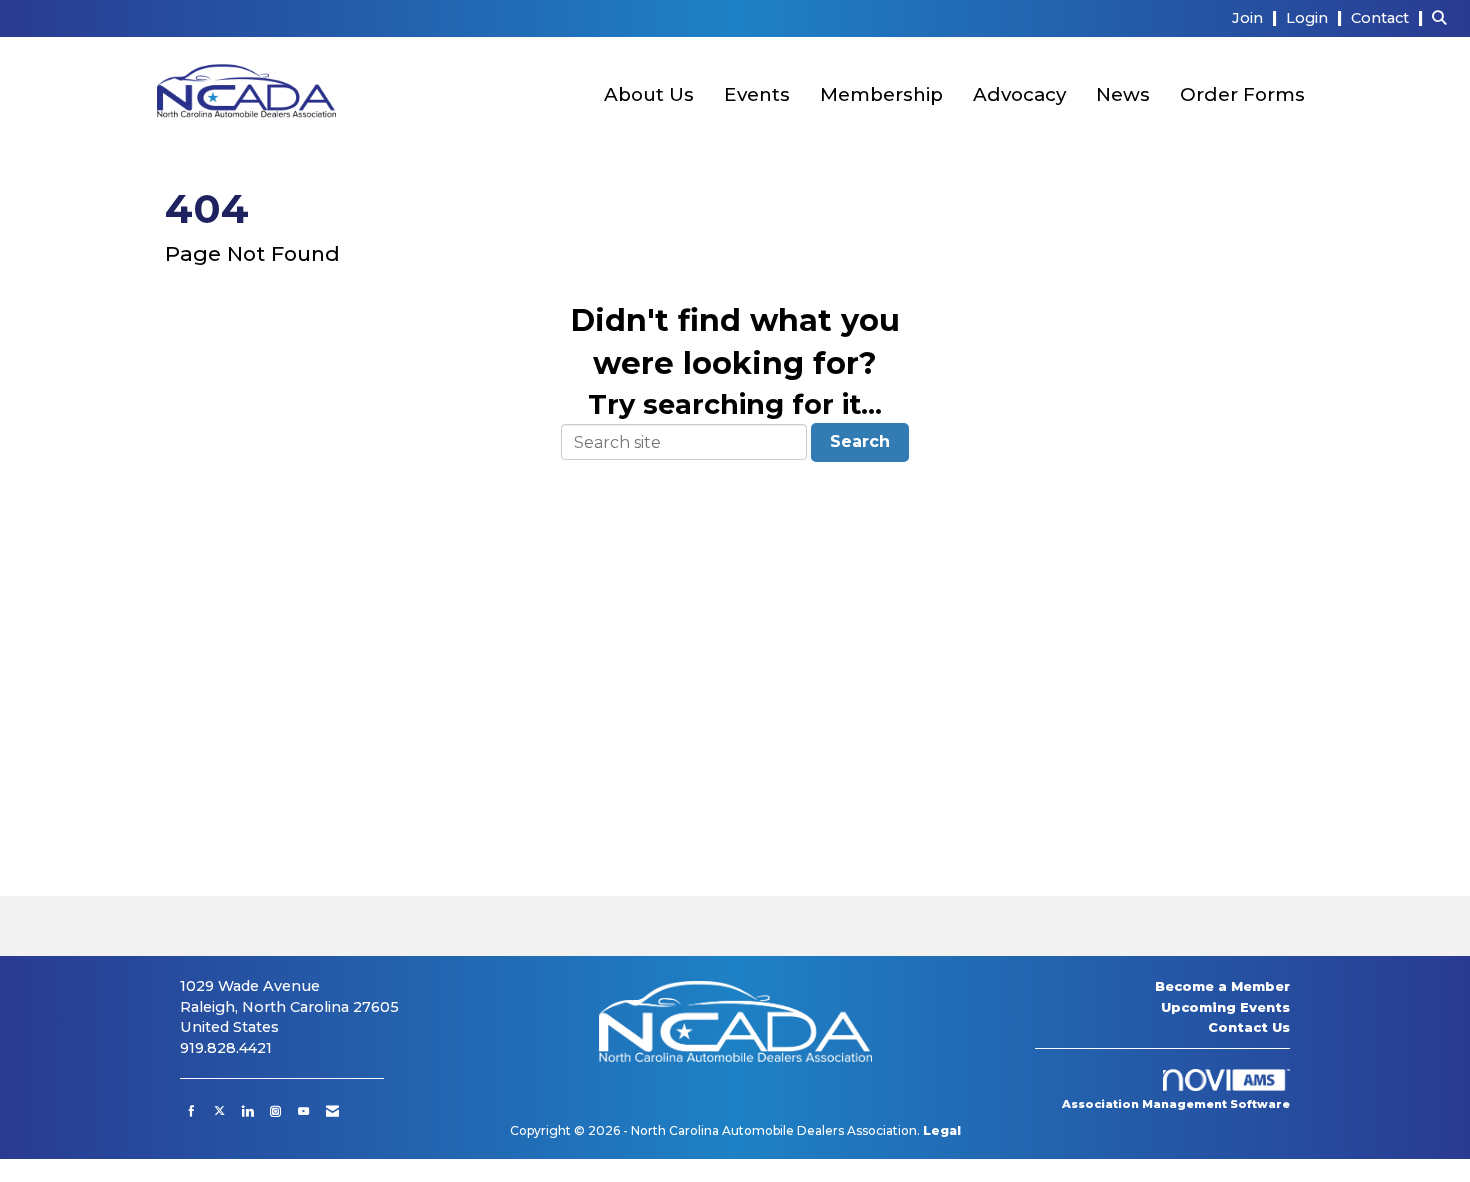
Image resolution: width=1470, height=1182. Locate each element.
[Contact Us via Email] (332, 1111)
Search (860, 441)
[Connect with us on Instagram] (275, 1111)
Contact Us (1249, 1027)
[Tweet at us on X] (219, 1111)
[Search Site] (1443, 17)
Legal (942, 1130)
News (1123, 94)
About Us (649, 94)
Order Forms (1242, 94)
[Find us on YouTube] (303, 1111)
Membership (881, 94)
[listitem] (1257, 17)
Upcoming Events (1225, 1007)
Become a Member (1222, 986)
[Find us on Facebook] (191, 1111)
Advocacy (1019, 94)
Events (757, 94)
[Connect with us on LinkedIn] (247, 1111)
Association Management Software (1176, 1104)
